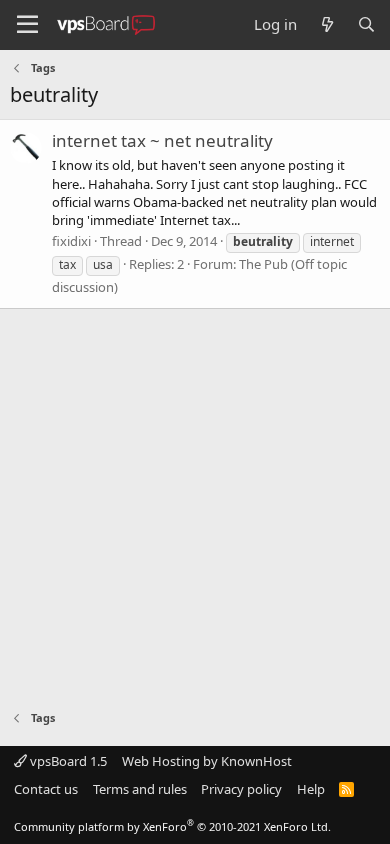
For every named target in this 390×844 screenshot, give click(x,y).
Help (311, 789)
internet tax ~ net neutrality (162, 140)
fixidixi (71, 241)
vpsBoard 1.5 (67, 761)
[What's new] (326, 24)
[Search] (366, 24)
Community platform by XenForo (172, 826)
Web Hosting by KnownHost (207, 761)
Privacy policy (241, 789)
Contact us (46, 789)
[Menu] (27, 25)
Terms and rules (140, 789)
